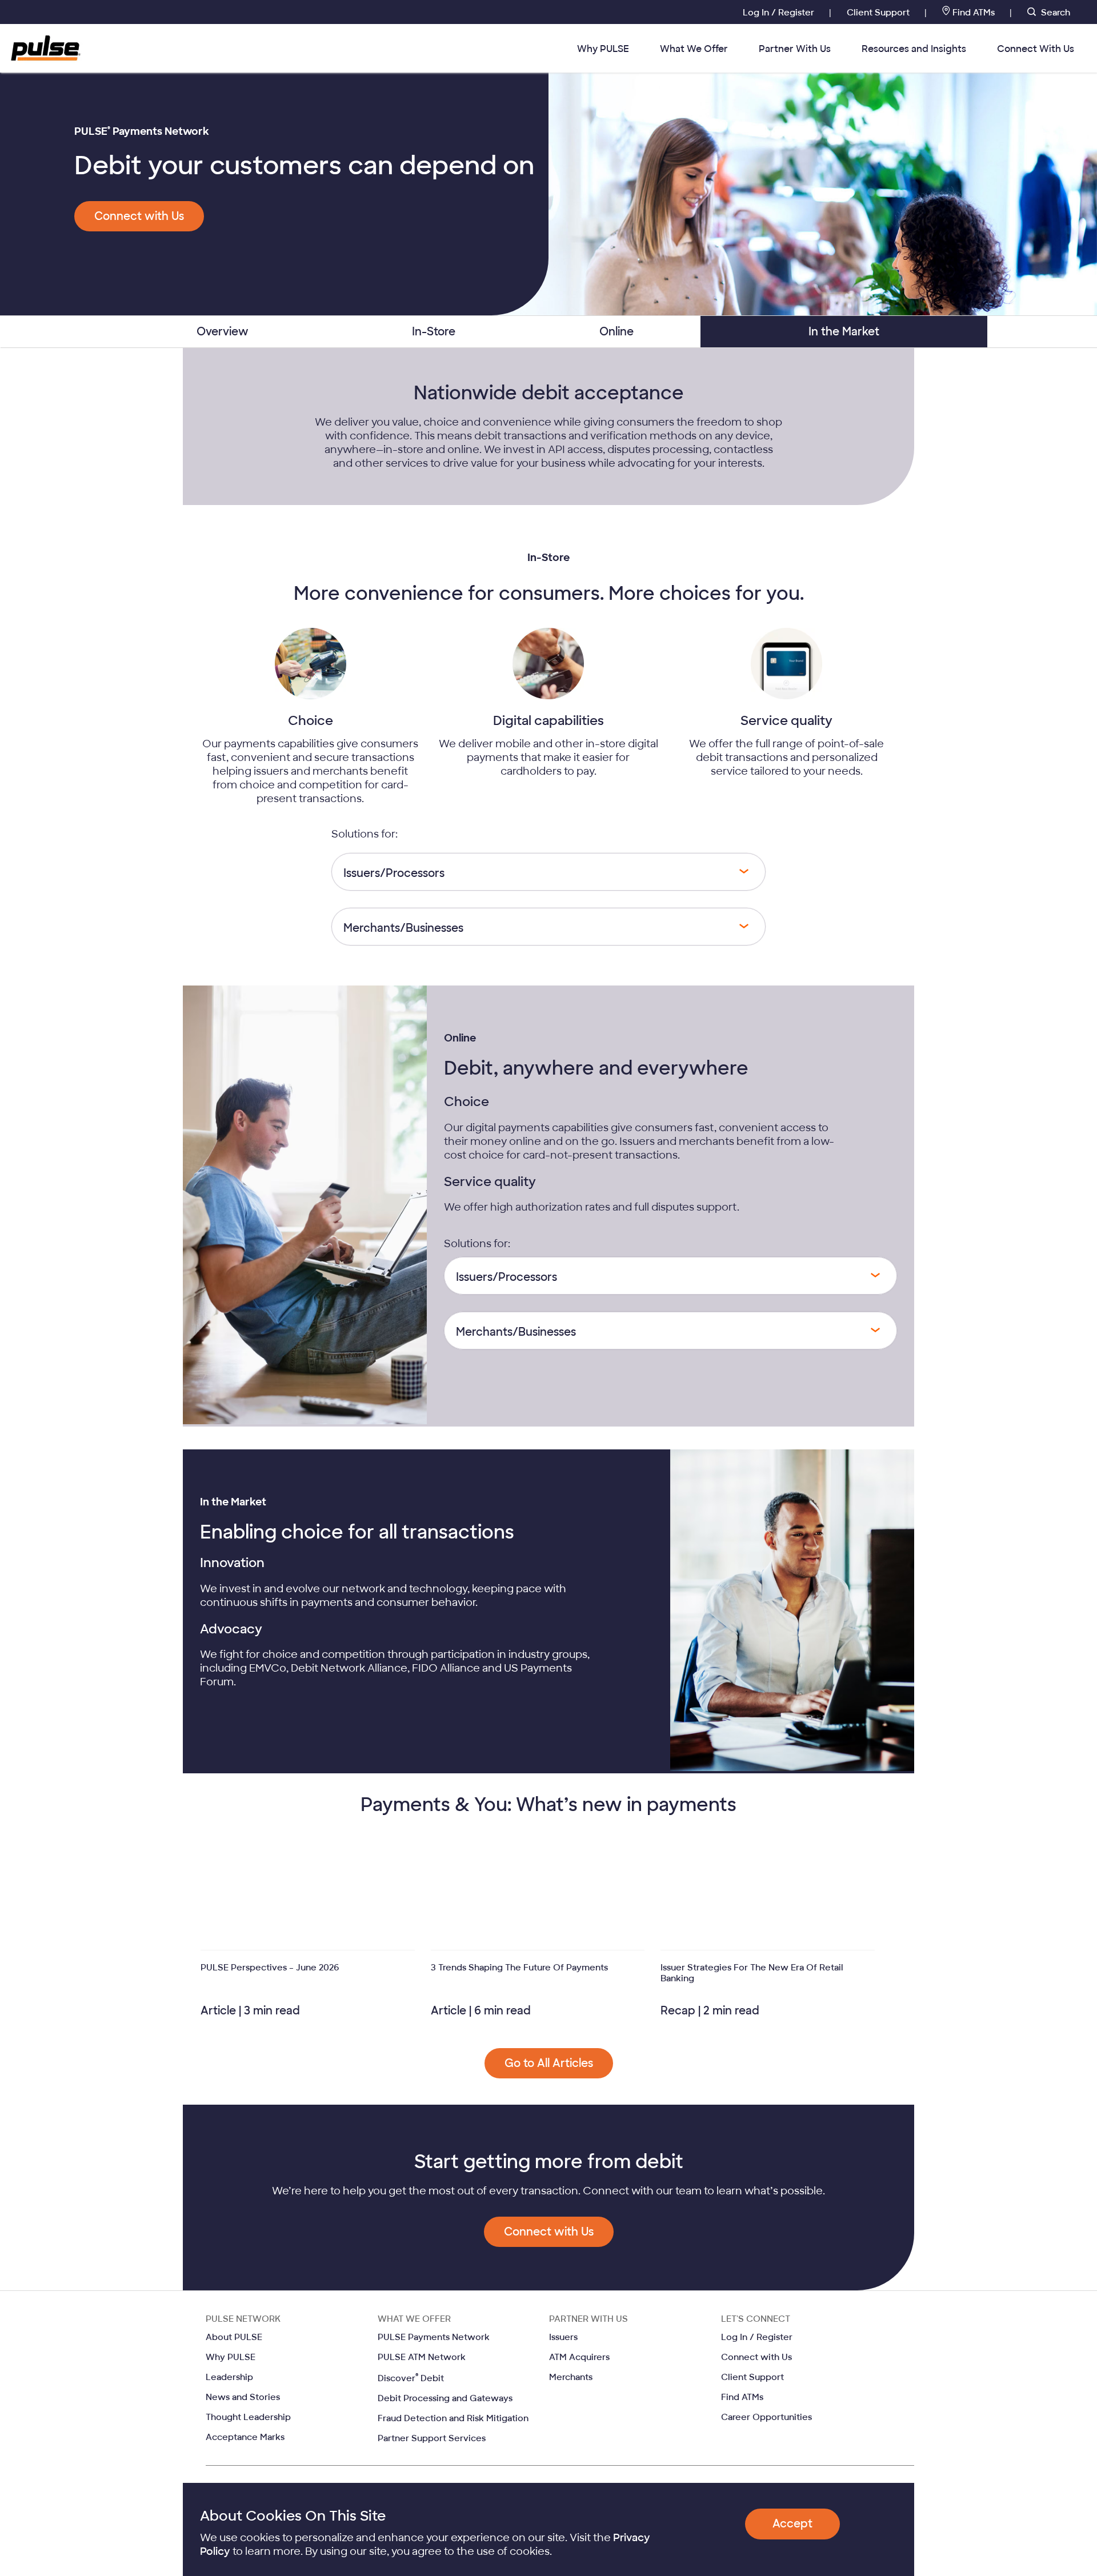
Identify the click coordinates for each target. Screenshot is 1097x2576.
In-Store (434, 332)
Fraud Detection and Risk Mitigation (453, 2418)
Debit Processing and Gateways (445, 2398)
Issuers (563, 2337)
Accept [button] (792, 2524)
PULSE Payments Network (434, 2337)
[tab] (223, 332)
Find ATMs (974, 13)
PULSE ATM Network (422, 2357)
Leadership (229, 2377)
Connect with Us (756, 2357)
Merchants (571, 2377)
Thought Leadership (248, 2417)
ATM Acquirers (579, 2357)
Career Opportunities (766, 2417)
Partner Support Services (432, 2438)
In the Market (844, 332)
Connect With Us (1036, 49)
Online (616, 332)
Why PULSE (603, 49)
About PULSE (234, 2337)
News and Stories (243, 2397)
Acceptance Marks (245, 2437)
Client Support (879, 13)
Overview (223, 332)
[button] (139, 216)
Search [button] (1054, 13)
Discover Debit (411, 2378)
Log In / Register (780, 13)
